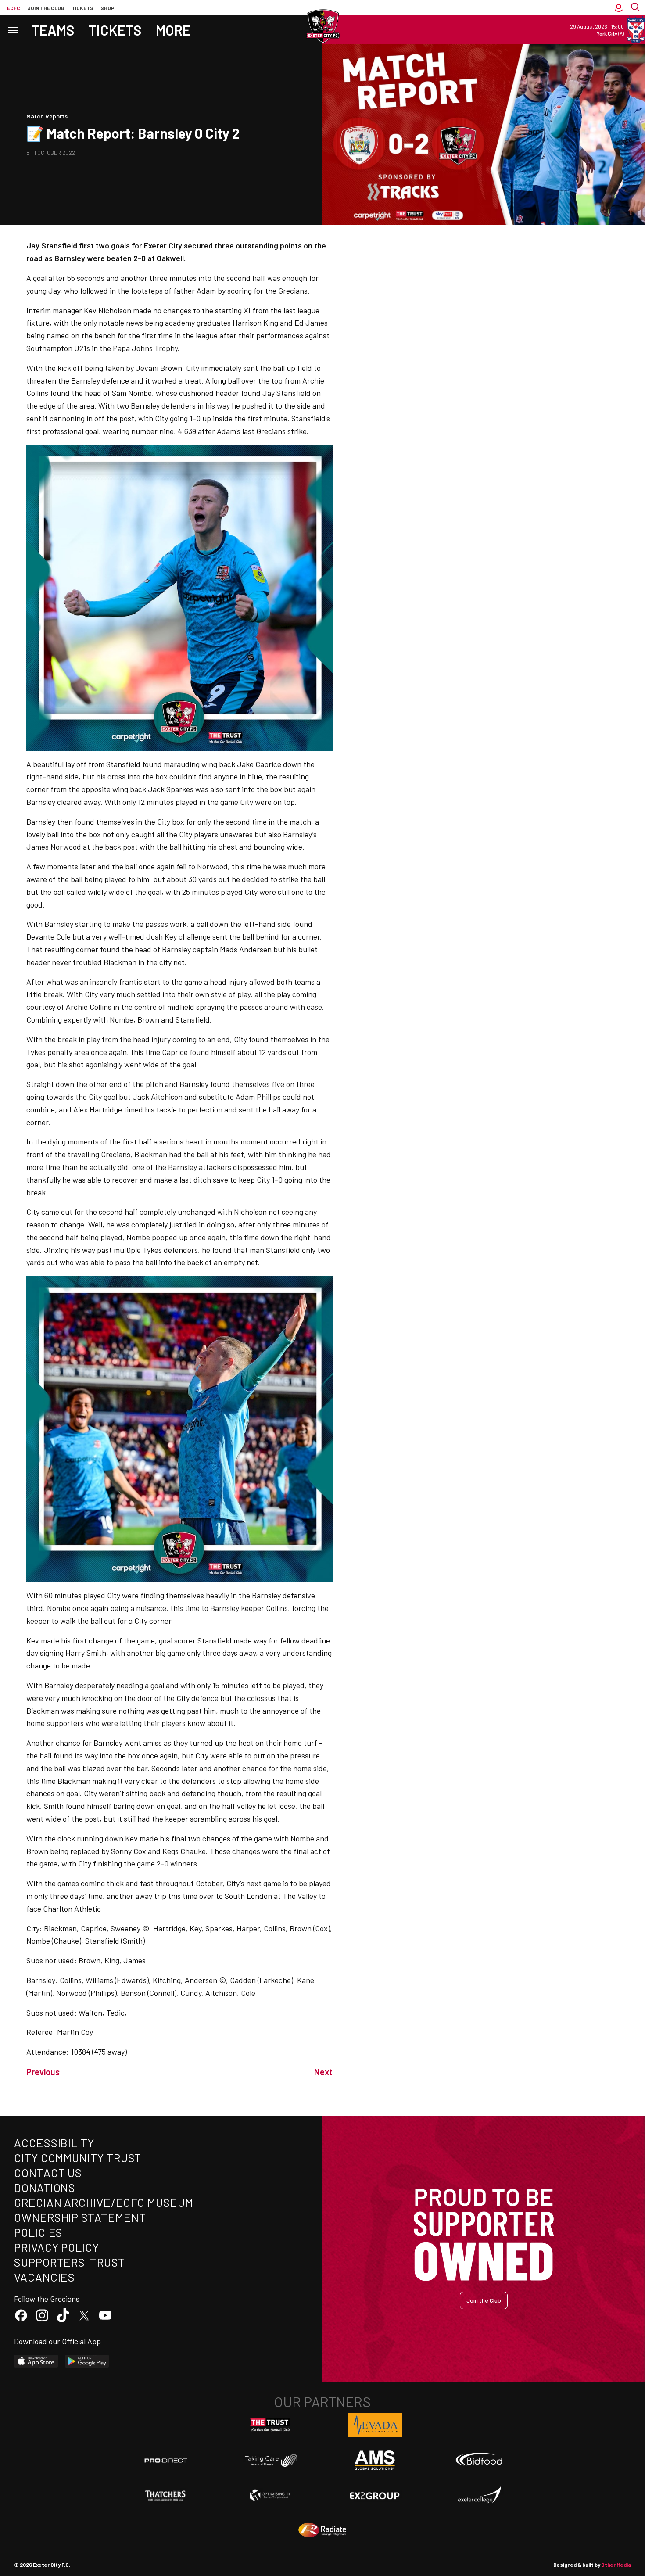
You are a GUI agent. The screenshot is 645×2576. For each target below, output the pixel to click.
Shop (107, 8)
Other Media (616, 2565)
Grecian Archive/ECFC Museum (104, 2202)
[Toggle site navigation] (12, 30)
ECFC (14, 8)
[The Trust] (270, 2425)
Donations (45, 2187)
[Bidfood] (479, 2460)
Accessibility (54, 2143)
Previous (43, 2072)
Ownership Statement (80, 2217)
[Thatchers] (166, 2495)
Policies (38, 2232)
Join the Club (484, 2300)
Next (323, 2072)
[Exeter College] (479, 2495)
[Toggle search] (636, 8)
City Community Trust (78, 2158)
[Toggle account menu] (619, 8)
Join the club (46, 8)
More (173, 30)
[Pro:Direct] (166, 2460)
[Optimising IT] (270, 2495)
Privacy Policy (57, 2247)
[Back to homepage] (322, 26)
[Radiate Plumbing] (322, 2530)
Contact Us (48, 2172)
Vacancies (45, 2277)
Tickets (82, 8)
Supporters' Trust (70, 2262)
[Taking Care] (270, 2460)
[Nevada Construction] (375, 2425)
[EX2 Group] (375, 2495)
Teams (53, 30)
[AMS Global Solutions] (375, 2460)
